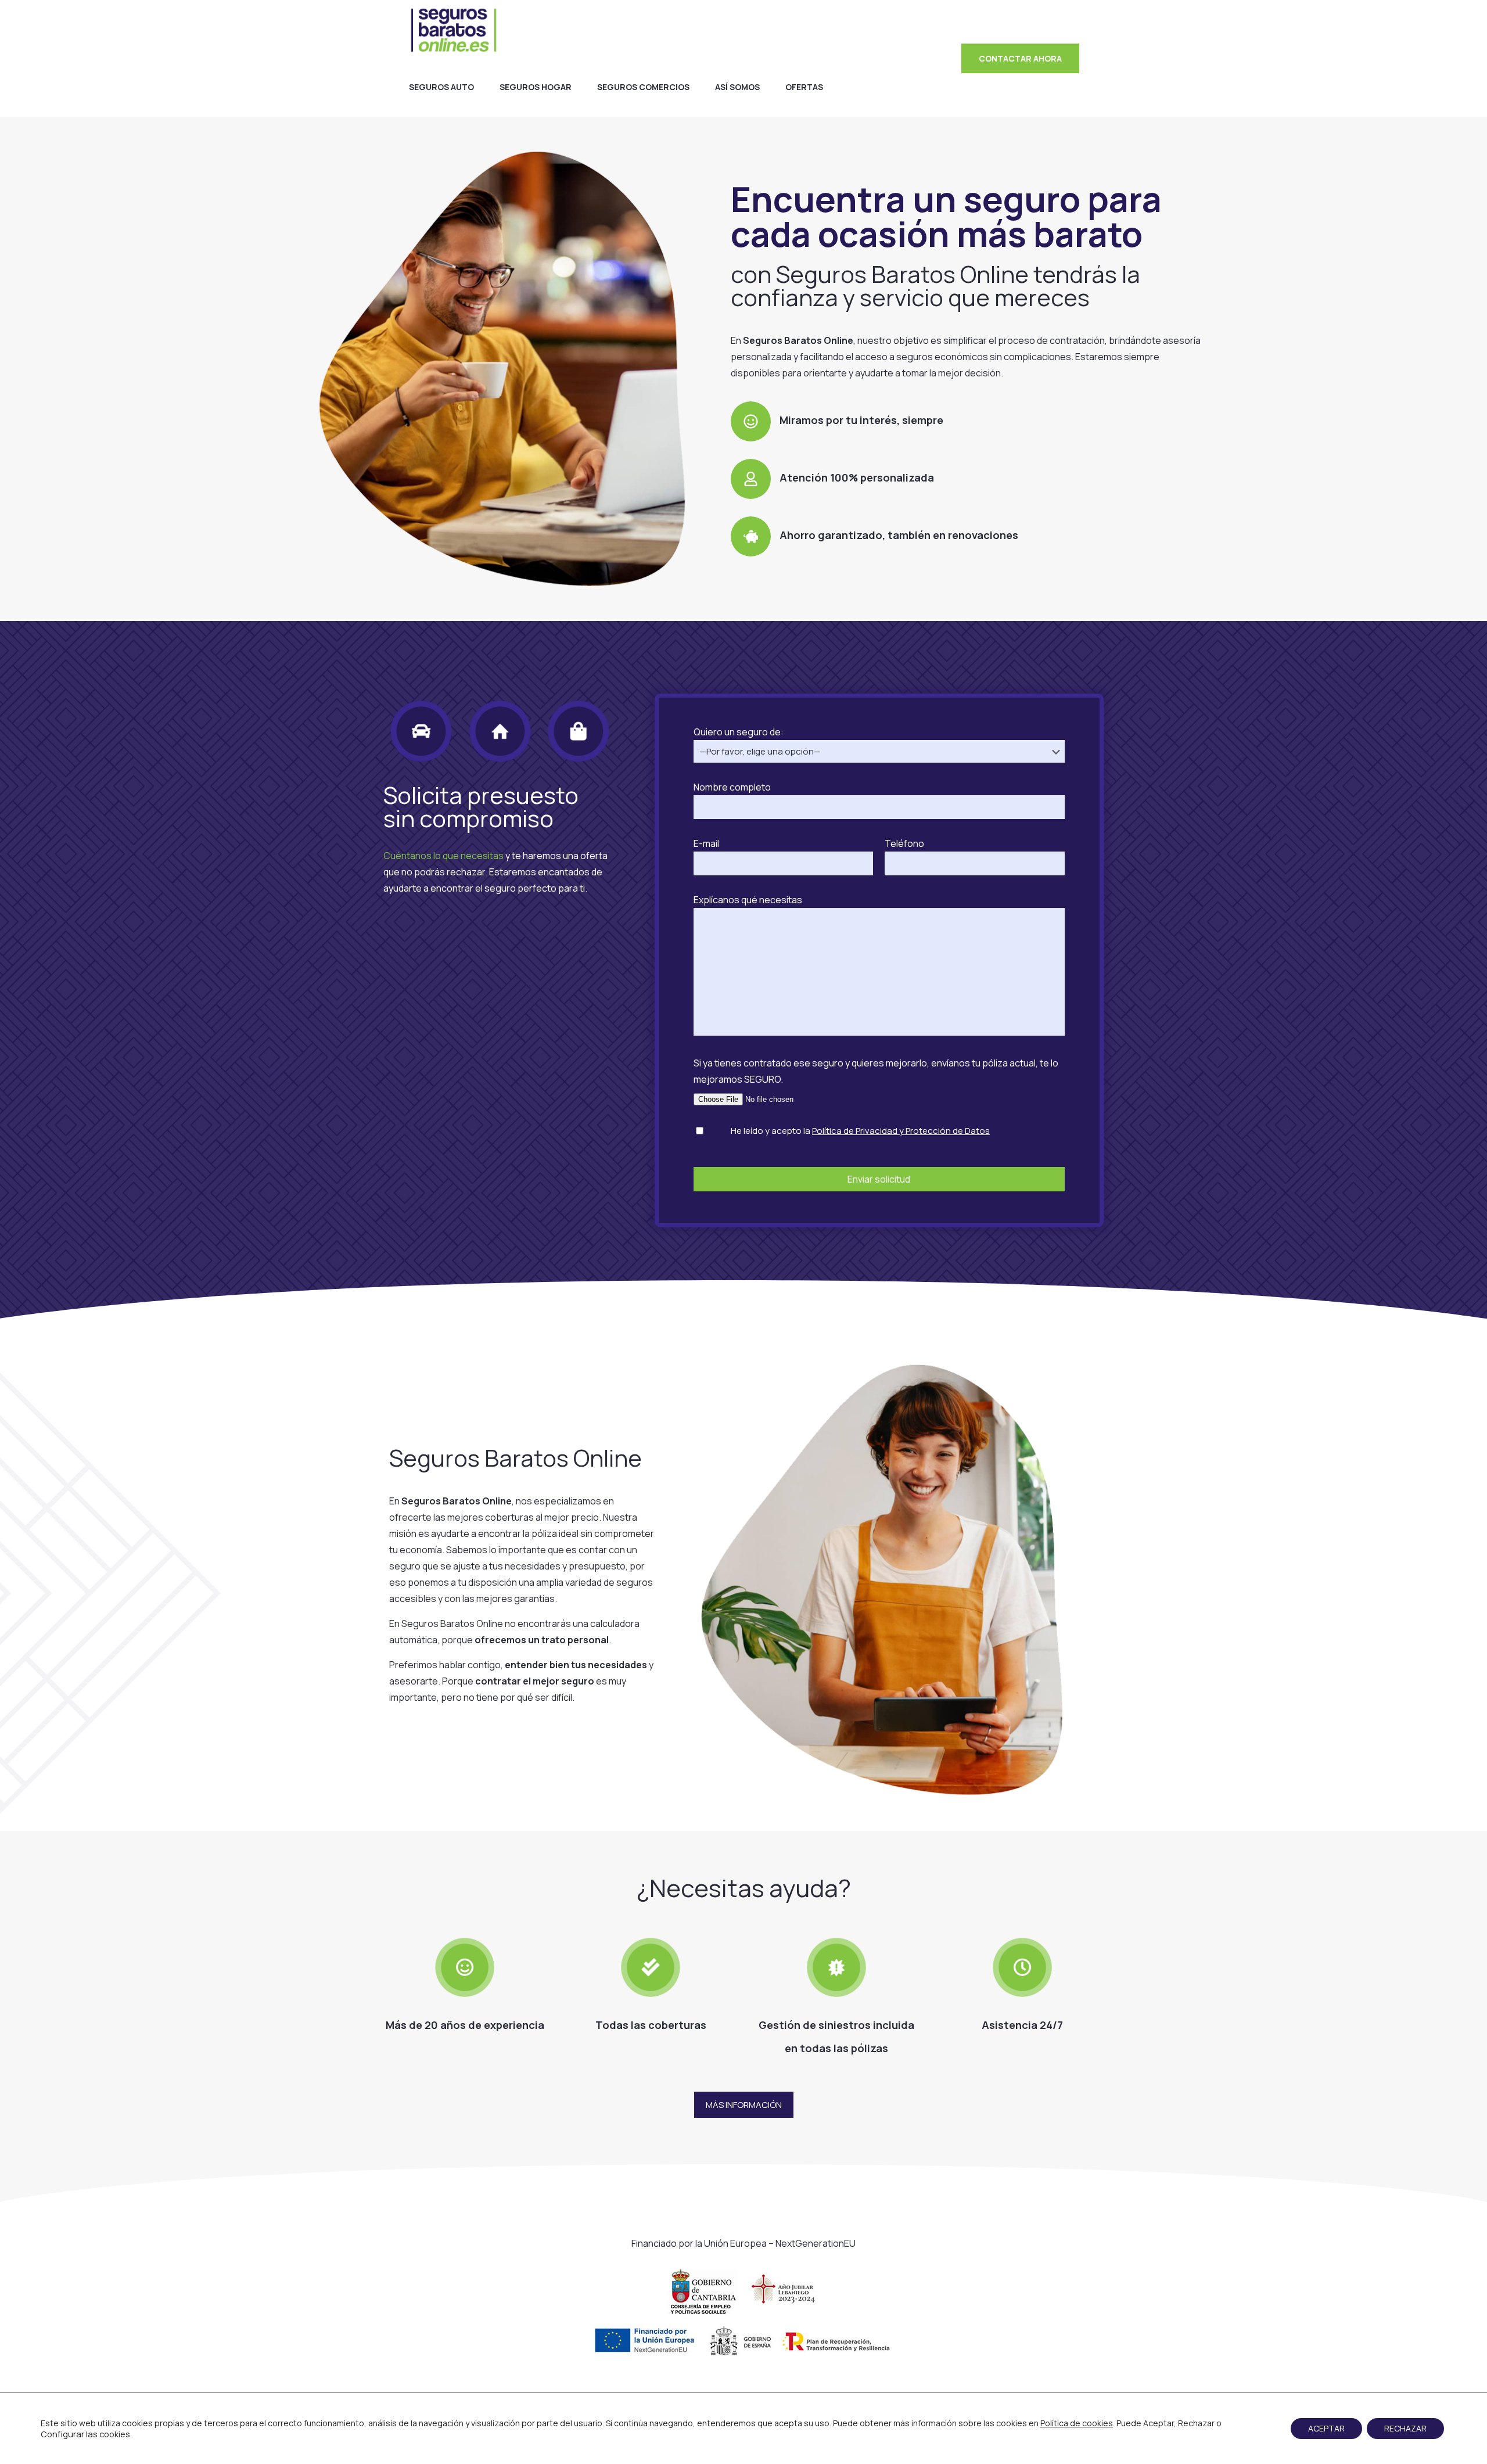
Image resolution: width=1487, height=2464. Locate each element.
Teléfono (904, 843)
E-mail (706, 843)
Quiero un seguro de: (739, 732)
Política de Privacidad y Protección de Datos (901, 1131)
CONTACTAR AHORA (1020, 58)
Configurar (62, 2434)
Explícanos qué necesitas (748, 900)
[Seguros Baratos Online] (454, 29)
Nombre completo (732, 787)
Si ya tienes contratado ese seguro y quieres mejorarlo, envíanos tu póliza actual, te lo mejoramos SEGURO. (876, 1071)
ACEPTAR (1326, 2428)
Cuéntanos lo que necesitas (443, 856)
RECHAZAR (1405, 2428)
